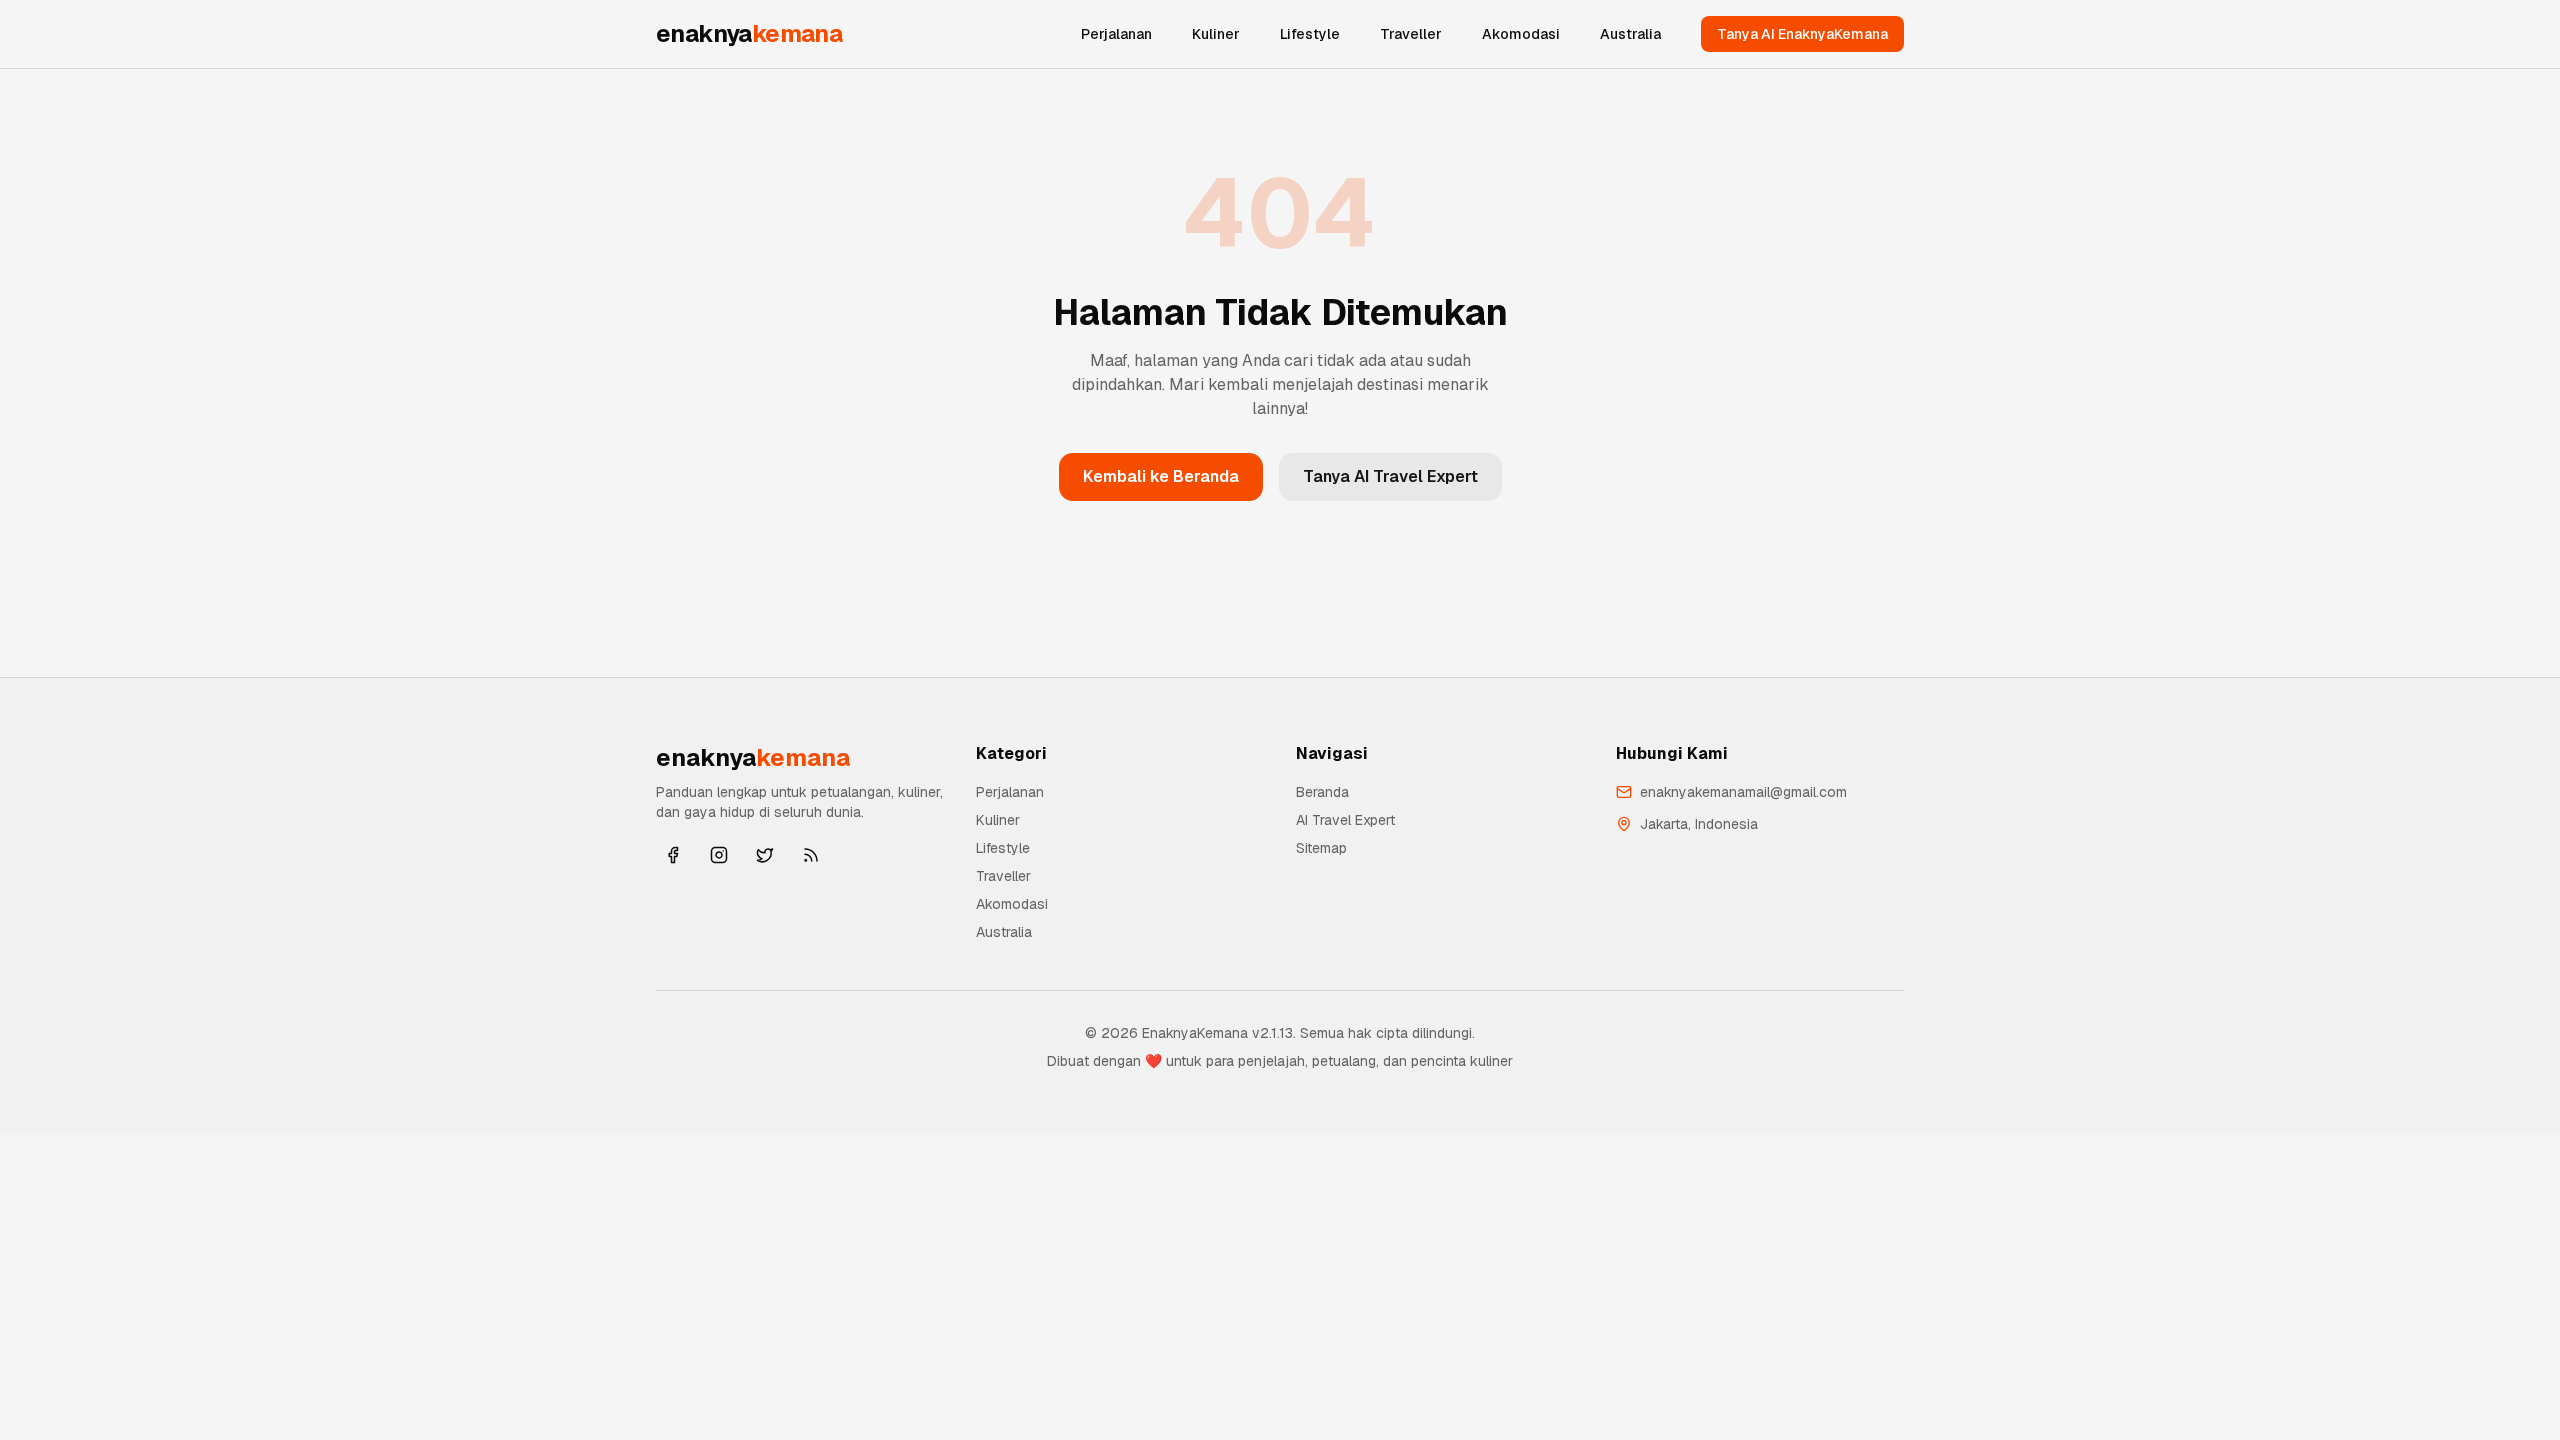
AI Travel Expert (1345, 820)
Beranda (1322, 792)
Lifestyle (1310, 34)
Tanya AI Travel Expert (1390, 476)
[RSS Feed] (811, 855)
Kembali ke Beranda (1161, 476)
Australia (1630, 34)
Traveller (1411, 34)
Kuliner (1216, 34)
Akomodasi (1521, 34)
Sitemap (1321, 848)
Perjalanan (1116, 34)
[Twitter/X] (765, 855)
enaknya (749, 33)
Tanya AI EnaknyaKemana (1802, 34)
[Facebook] (673, 855)
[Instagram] (719, 855)
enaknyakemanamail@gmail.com (1743, 792)
